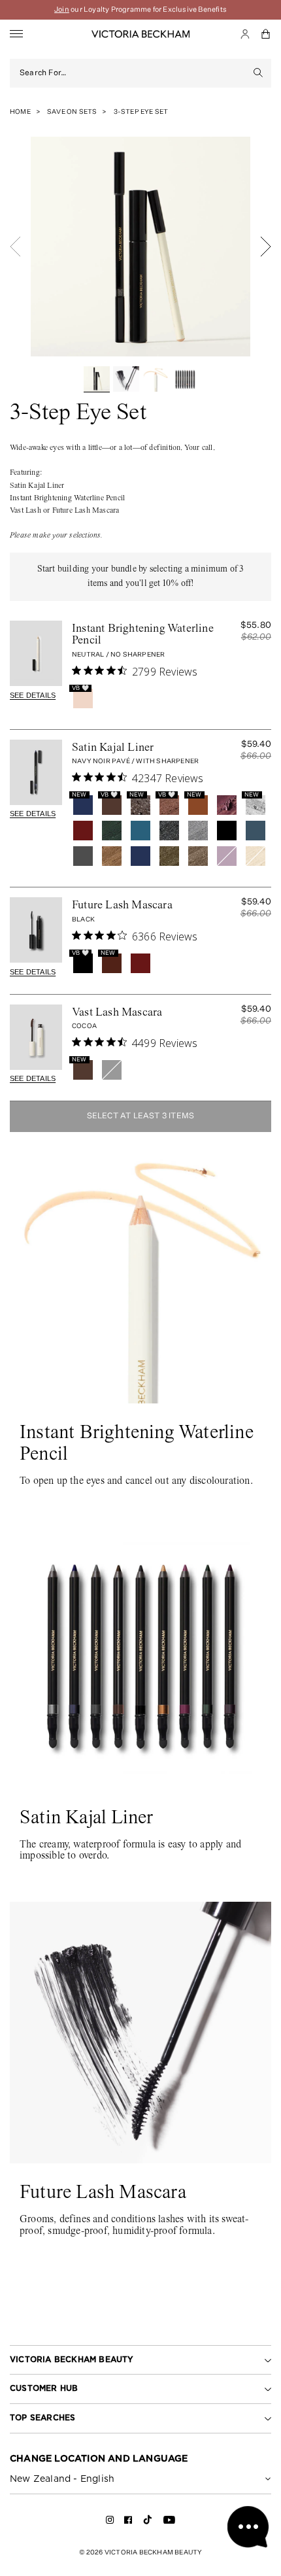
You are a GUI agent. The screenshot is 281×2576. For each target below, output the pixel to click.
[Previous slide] (15, 247)
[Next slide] (266, 247)
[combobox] (133, 73)
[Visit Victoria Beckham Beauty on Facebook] (128, 2522)
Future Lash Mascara (122, 906)
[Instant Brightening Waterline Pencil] (36, 653)
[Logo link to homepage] (140, 34)
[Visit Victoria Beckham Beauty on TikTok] (148, 2524)
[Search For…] (258, 73)
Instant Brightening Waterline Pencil (143, 635)
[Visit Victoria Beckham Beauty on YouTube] (169, 2522)
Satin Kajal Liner (113, 748)
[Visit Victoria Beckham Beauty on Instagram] (110, 2522)
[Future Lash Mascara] (36, 930)
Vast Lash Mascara (117, 1013)
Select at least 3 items (141, 1116)
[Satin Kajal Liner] (36, 772)
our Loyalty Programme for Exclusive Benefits (140, 9)
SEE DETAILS (33, 695)
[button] (266, 34)
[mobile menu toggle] (16, 34)
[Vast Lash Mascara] (36, 1037)
